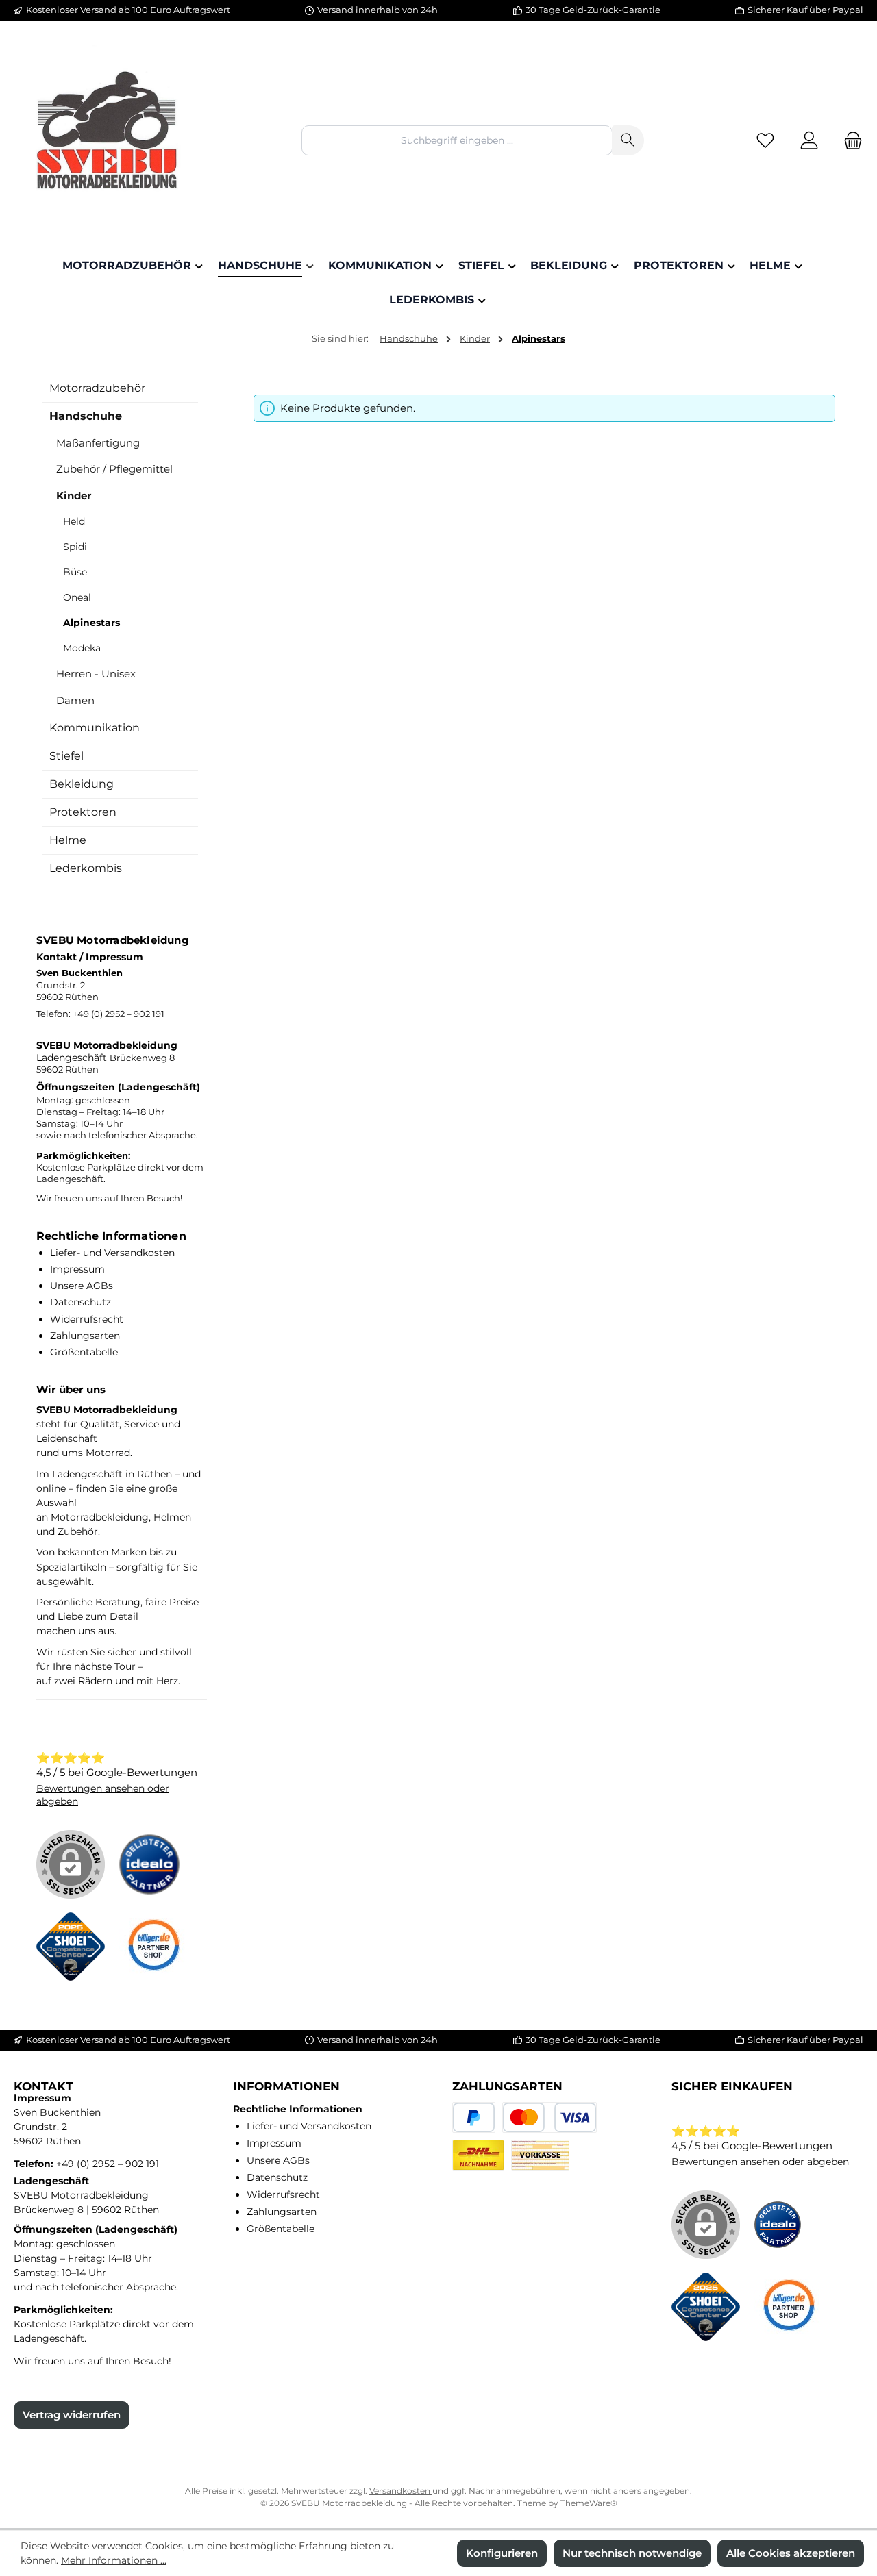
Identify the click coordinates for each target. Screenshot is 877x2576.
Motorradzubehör (97, 388)
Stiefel (66, 756)
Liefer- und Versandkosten (112, 1253)
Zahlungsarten (85, 1336)
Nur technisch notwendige (632, 2553)
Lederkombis (86, 868)
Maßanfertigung (98, 443)
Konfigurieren (502, 2553)
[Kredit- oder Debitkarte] (549, 2117)
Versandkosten (401, 2491)
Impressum (77, 1269)
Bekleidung (82, 784)
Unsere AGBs (82, 1286)
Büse (75, 572)
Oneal (77, 597)
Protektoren (83, 812)
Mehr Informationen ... (114, 2560)
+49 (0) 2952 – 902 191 (119, 1014)
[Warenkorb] (849, 141)
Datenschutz (81, 1302)
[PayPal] (474, 2117)
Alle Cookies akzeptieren (791, 2553)
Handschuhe (86, 416)
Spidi (75, 547)
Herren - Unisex (96, 674)
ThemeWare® (589, 2503)
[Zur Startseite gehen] (110, 140)
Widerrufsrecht (87, 1319)
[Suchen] (628, 140)
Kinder (74, 496)
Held (74, 521)
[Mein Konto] (809, 141)
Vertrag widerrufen (72, 2415)
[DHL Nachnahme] (478, 2155)
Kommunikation (95, 728)
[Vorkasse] (540, 2155)
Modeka (82, 648)
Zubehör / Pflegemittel (114, 469)
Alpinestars (91, 623)
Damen (75, 700)
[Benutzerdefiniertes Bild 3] (160, 1953)
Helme (68, 840)
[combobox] (457, 140)
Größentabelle (84, 1352)
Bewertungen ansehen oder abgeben (760, 2162)
